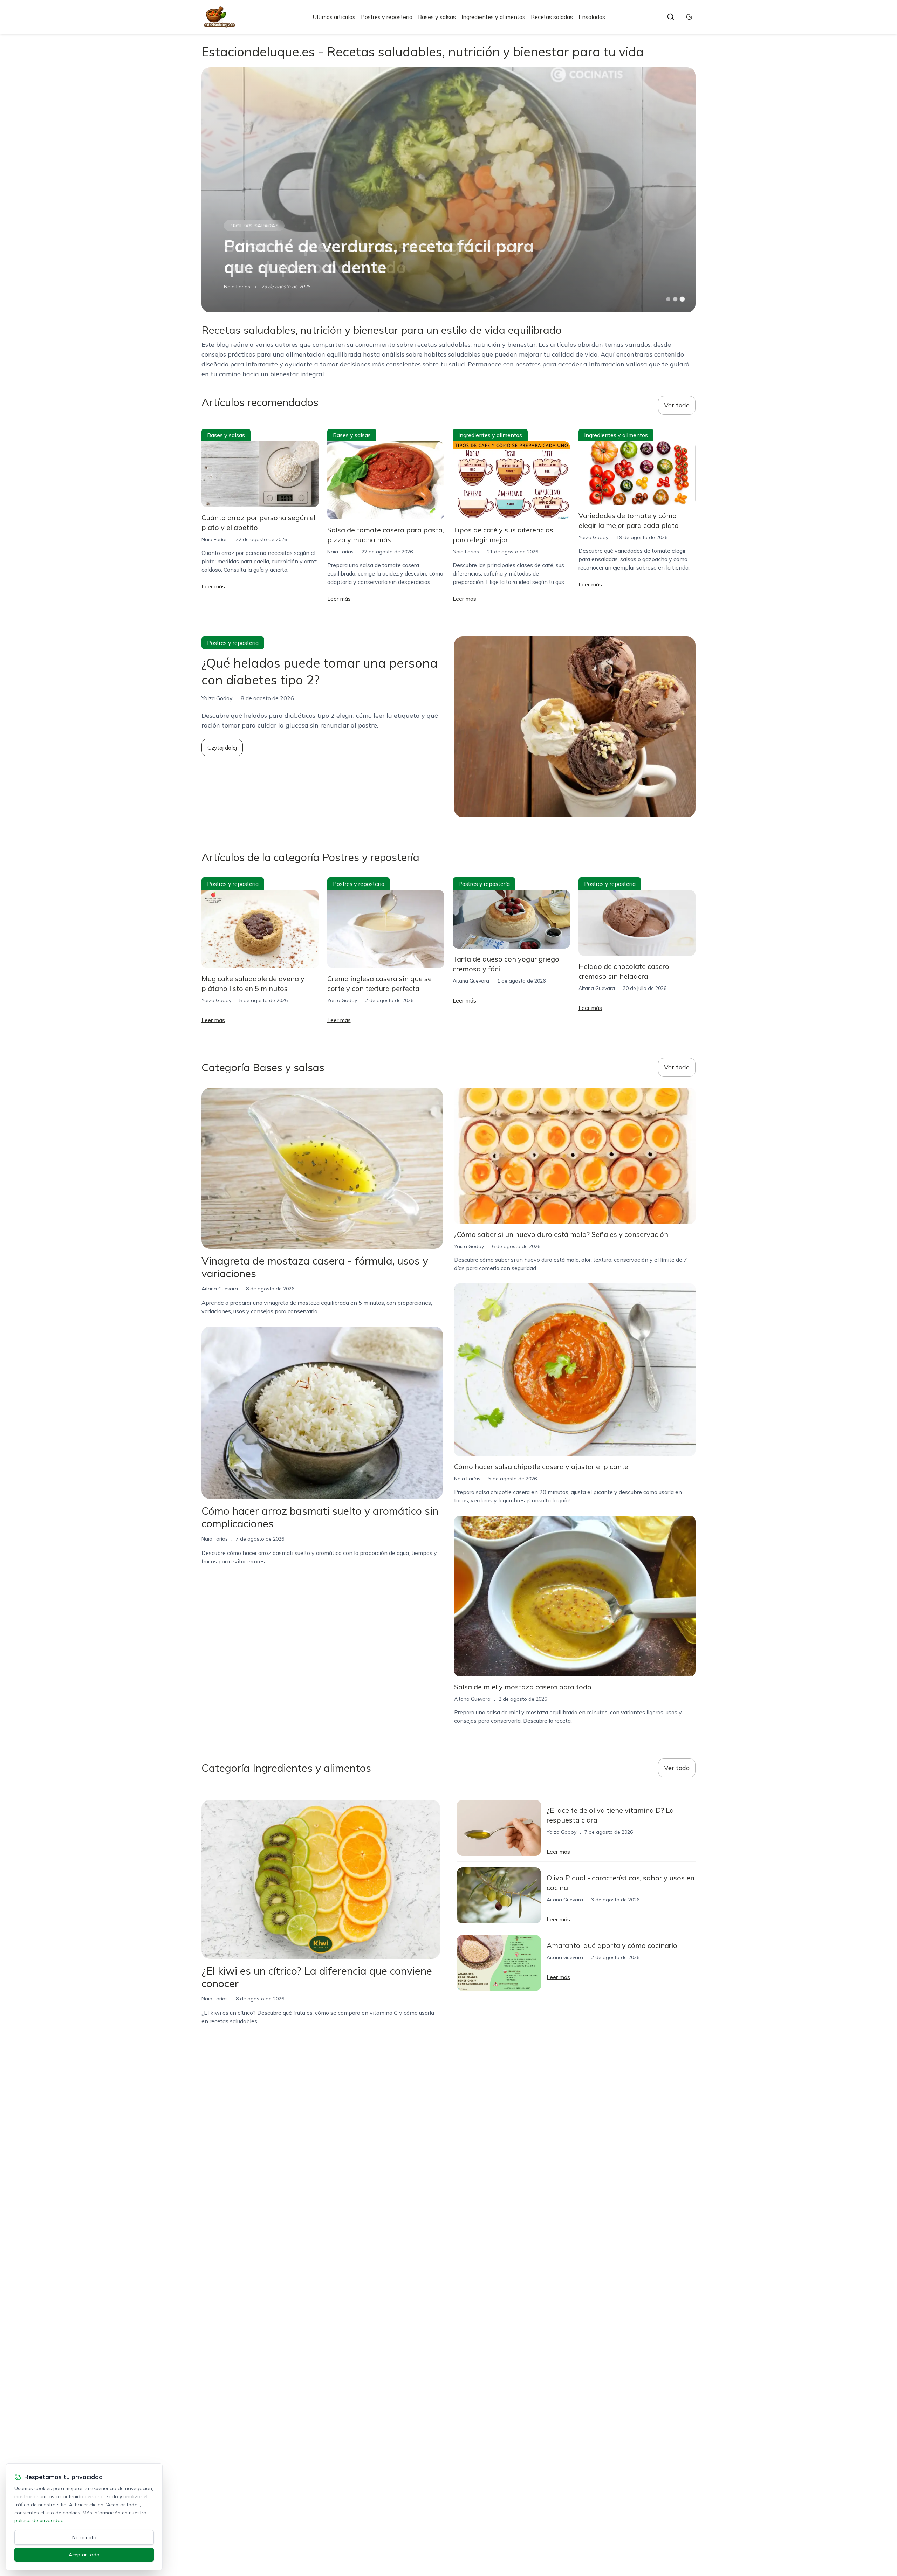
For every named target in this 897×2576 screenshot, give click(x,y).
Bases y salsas (437, 17)
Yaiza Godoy (593, 537)
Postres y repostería (387, 17)
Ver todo (677, 405)
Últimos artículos (334, 17)
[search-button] (671, 17)
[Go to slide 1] (668, 299)
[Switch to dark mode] (689, 17)
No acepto (84, 2537)
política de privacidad (39, 2520)
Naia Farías (237, 287)
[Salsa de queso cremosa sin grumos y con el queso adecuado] (448, 190)
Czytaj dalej (222, 748)
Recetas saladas (552, 17)
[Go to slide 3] (682, 299)
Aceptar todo (84, 2555)
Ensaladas (592, 17)
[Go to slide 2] (675, 299)
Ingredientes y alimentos (493, 17)
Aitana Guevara (471, 981)
